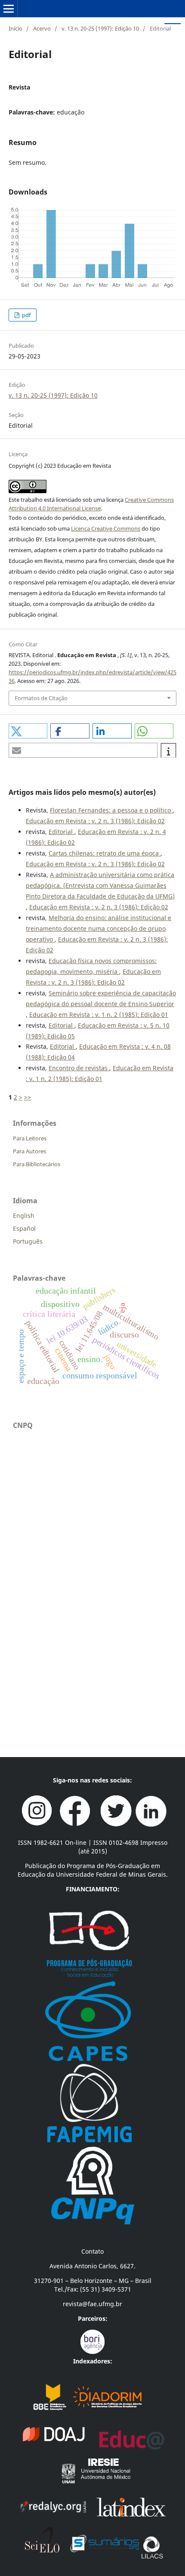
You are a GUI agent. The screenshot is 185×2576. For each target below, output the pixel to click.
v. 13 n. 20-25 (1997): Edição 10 (100, 28)
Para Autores (29, 1151)
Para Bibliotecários (37, 1164)
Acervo (42, 28)
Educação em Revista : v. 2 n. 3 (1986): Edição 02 (95, 821)
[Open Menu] (9, 9)
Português (28, 1241)
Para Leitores (30, 1138)
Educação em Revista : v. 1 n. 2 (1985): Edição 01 (99, 1015)
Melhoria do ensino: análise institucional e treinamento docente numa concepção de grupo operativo (99, 928)
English (24, 1215)
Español (24, 1228)
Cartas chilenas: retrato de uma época (105, 853)
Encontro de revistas (79, 1068)
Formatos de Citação (41, 698)
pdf (26, 315)
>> (28, 1097)
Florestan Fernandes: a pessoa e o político (111, 810)
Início (15, 28)
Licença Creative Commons (106, 528)
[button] (28, 731)
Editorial (62, 832)
